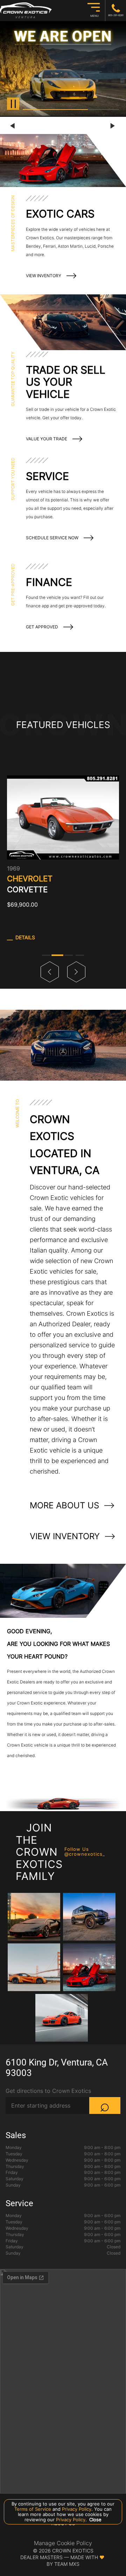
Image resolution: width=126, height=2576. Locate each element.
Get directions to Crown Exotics (48, 2091)
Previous (13, 126)
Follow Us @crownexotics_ (85, 1852)
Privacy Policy (76, 2509)
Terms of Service (33, 2509)
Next (113, 126)
